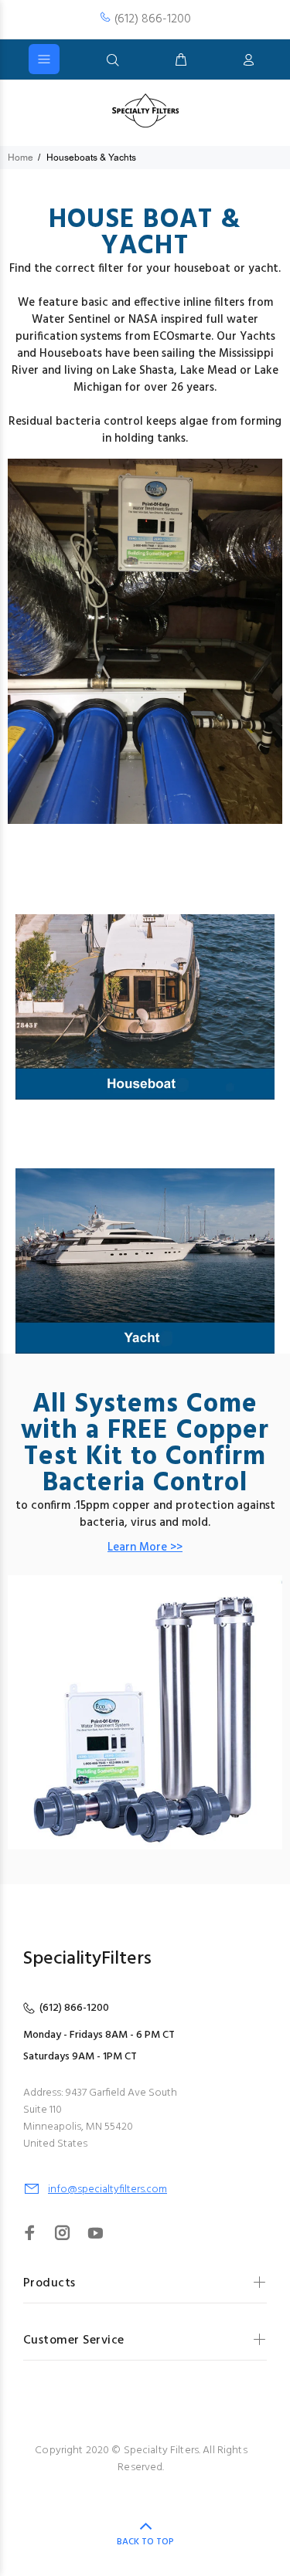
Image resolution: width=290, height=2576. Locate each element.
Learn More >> (145, 1547)
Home (20, 158)
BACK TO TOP (145, 2542)
